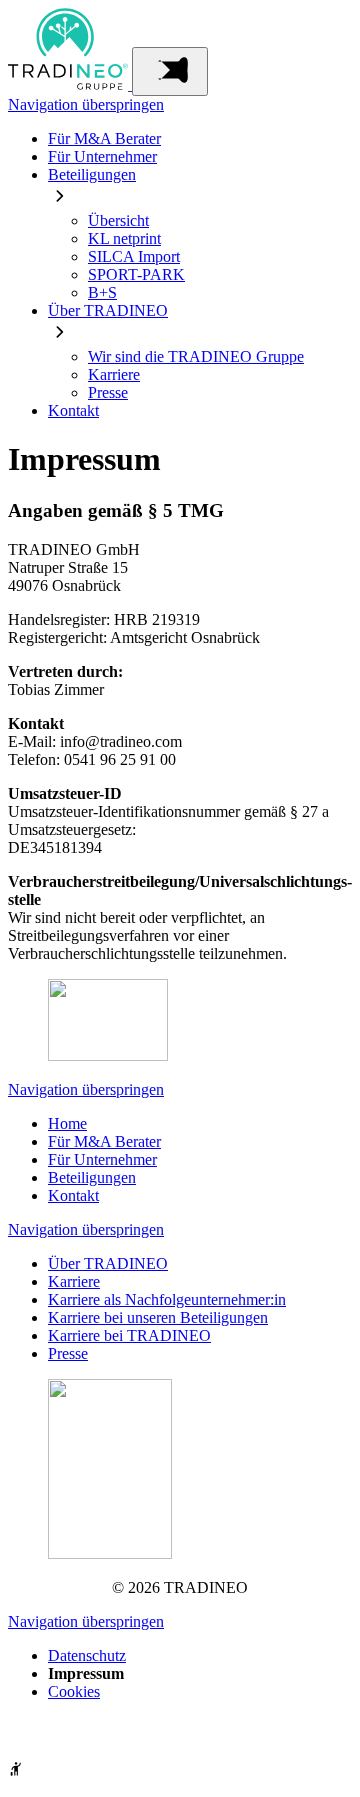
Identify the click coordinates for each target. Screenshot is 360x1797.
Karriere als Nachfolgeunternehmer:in (167, 1299)
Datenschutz (87, 1655)
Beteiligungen (92, 174)
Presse (108, 392)
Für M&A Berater (104, 138)
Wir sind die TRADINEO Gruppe (196, 356)
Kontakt (73, 410)
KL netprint (124, 238)
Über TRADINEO (108, 310)
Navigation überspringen (86, 104)
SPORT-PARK (136, 274)
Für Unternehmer (102, 156)
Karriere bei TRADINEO (129, 1335)
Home (67, 1123)
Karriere (114, 374)
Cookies (74, 1691)
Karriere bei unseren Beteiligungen (158, 1317)
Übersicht (118, 220)
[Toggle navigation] (170, 71)
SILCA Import (134, 256)
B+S (102, 292)
